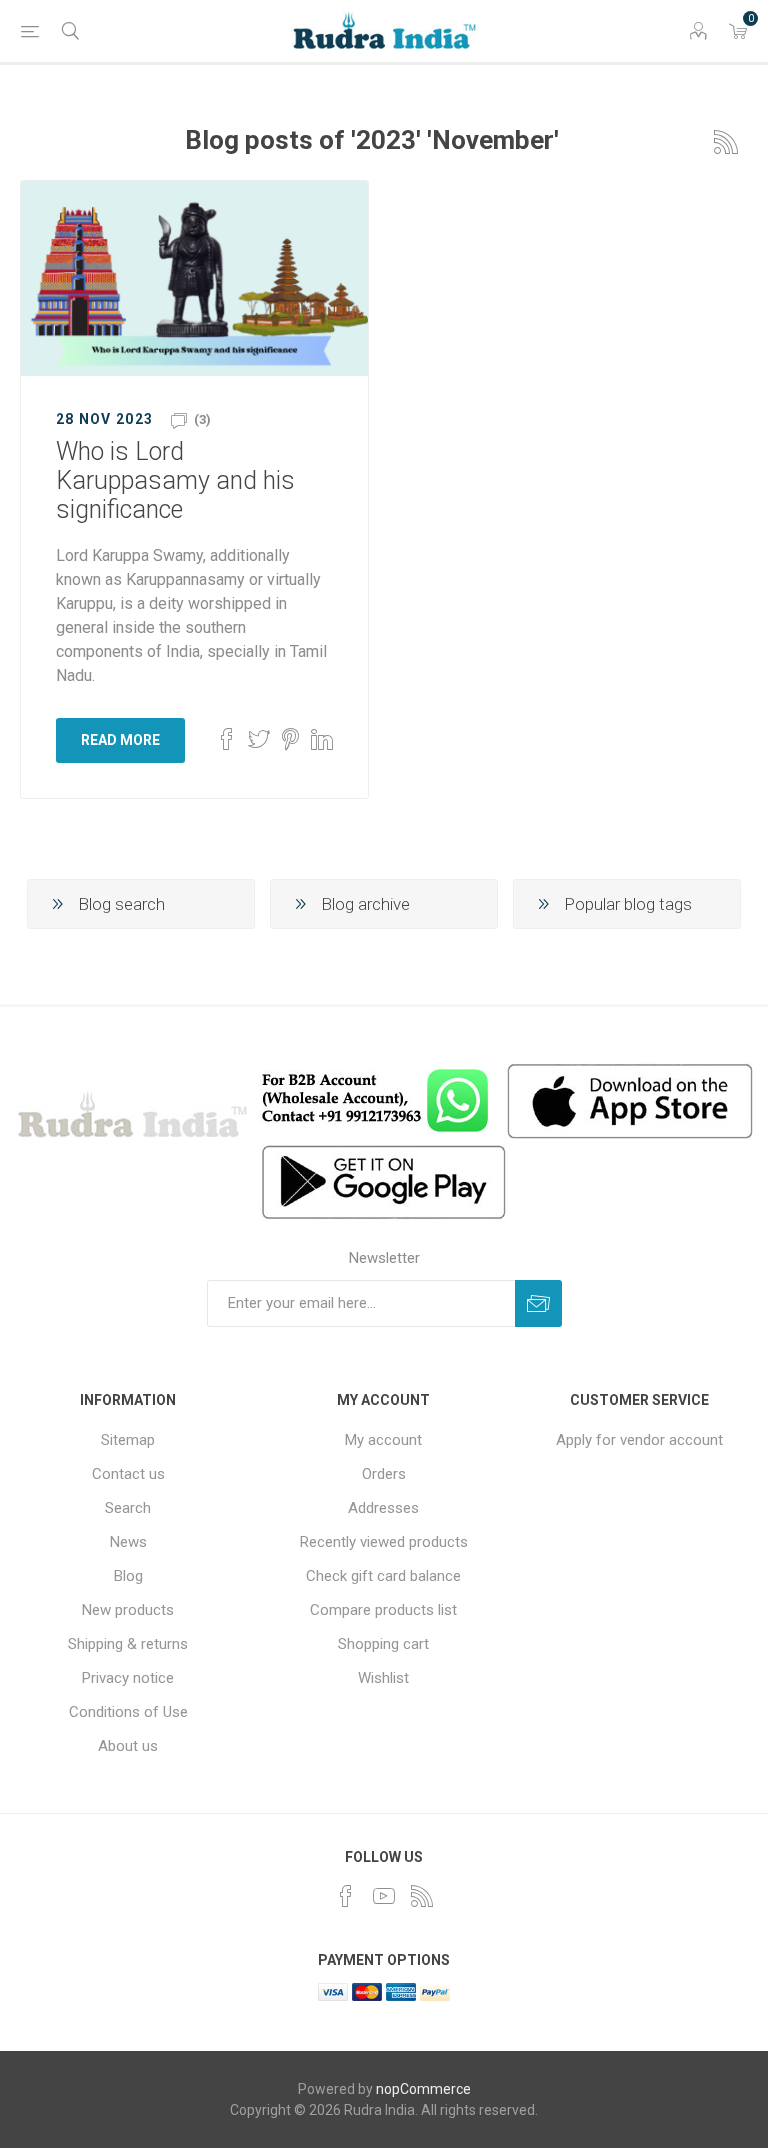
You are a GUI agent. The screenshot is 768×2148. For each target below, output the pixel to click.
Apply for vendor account (639, 1440)
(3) (202, 419)
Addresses (383, 1508)
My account (383, 1440)
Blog (128, 1576)
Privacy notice (128, 1678)
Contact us (128, 1474)
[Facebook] (346, 1896)
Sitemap (128, 1440)
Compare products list (383, 1610)
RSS (726, 142)
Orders (384, 1474)
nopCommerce (423, 2089)
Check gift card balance (383, 1576)
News (128, 1542)
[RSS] (422, 1896)
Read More (120, 740)
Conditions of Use (128, 1712)
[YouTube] (384, 1896)
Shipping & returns (128, 1644)
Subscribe (538, 1303)
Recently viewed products (384, 1542)
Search (128, 1508)
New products (128, 1610)
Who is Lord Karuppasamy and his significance (175, 480)
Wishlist (383, 1678)
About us (128, 1746)
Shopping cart (383, 1644)
